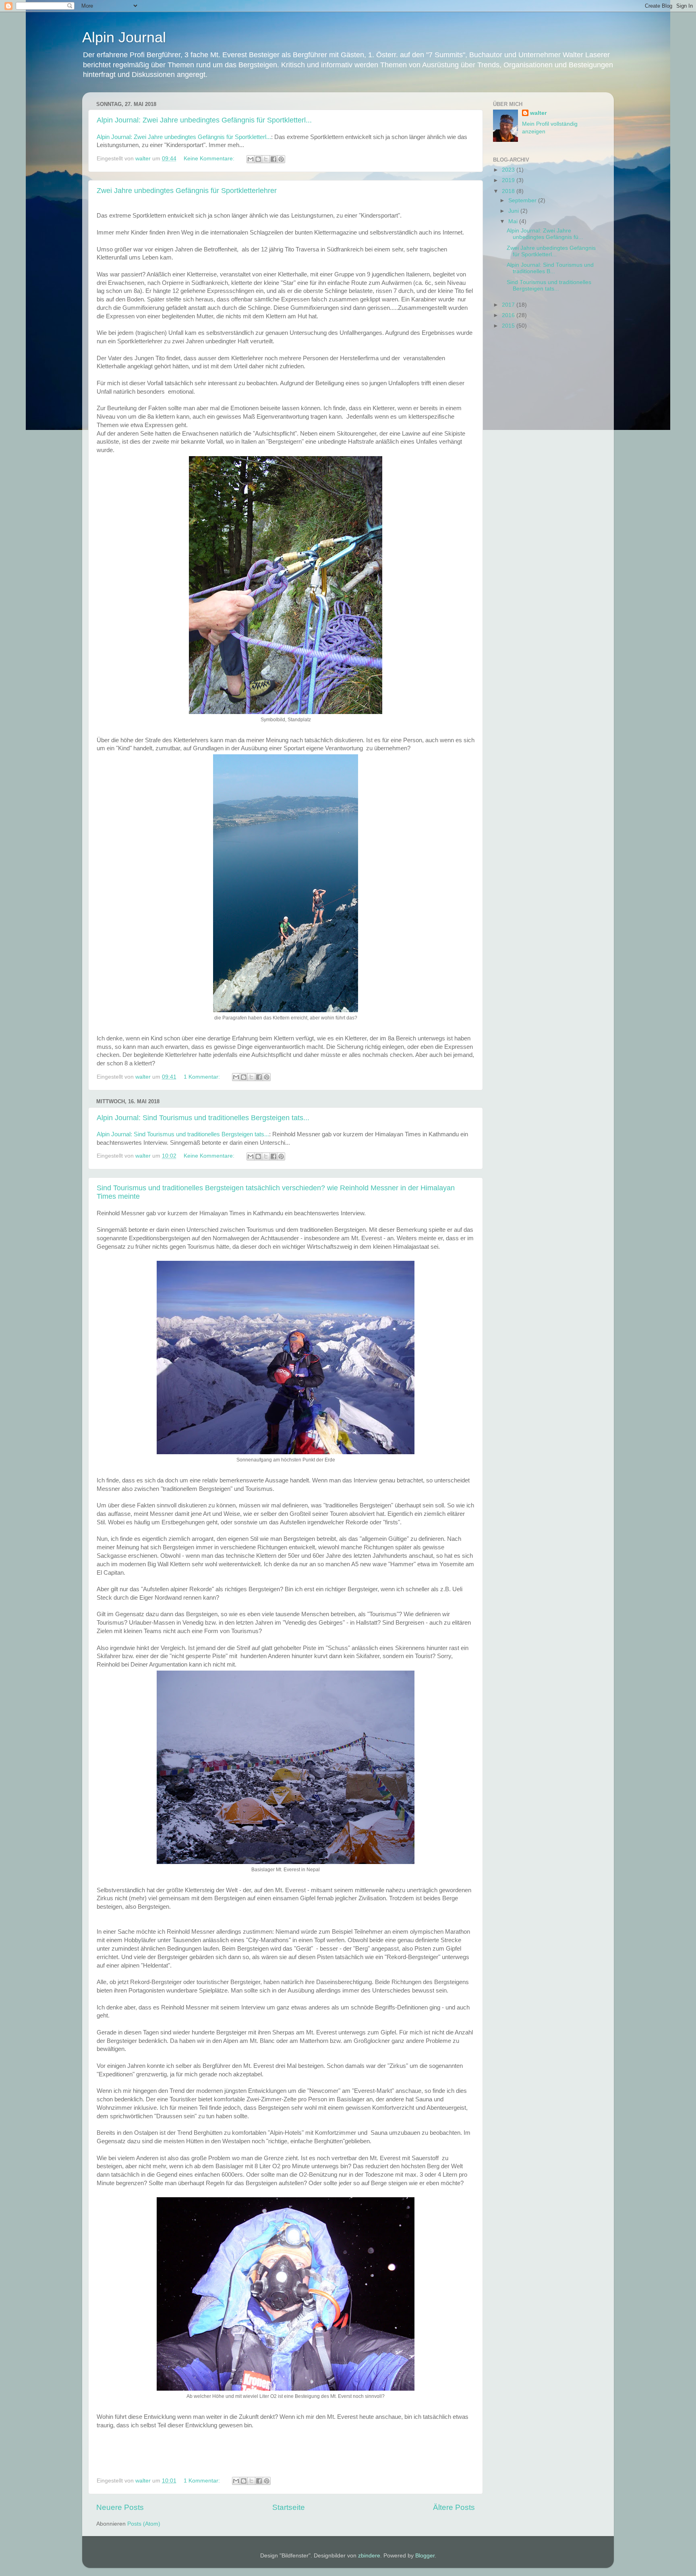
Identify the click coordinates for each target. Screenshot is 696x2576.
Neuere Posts (120, 2507)
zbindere (369, 2556)
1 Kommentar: (203, 1077)
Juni (514, 211)
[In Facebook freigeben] (273, 159)
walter (538, 113)
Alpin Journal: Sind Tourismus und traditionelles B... (550, 268)
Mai (514, 221)
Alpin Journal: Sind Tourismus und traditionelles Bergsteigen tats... (203, 1118)
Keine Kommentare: (210, 159)
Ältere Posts (454, 2507)
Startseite (289, 2507)
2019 (509, 180)
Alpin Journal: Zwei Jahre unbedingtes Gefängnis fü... (545, 234)
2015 (509, 326)
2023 (509, 170)
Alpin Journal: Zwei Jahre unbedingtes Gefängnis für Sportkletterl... (204, 120)
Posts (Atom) (144, 2524)
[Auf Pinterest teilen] (281, 159)
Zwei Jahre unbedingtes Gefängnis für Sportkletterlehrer (187, 191)
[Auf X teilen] (266, 159)
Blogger (425, 2556)
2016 (509, 315)
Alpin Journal (124, 37)
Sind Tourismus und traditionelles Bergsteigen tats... (549, 285)
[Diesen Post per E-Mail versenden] (251, 159)
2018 (509, 191)
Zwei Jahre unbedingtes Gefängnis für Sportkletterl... (551, 251)
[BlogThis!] (258, 159)
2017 (509, 305)
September (523, 200)
